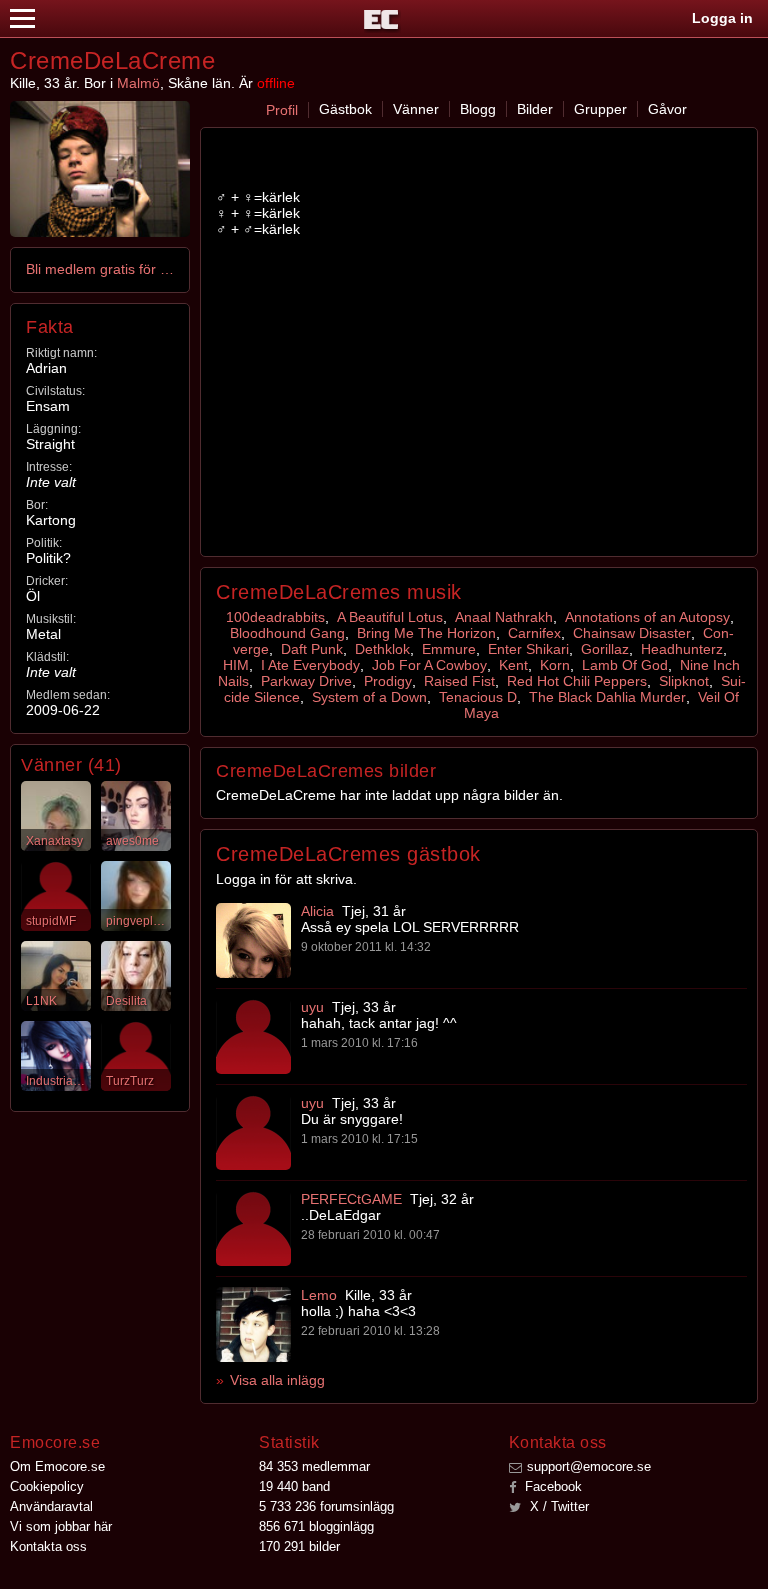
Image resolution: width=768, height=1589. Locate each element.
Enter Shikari (528, 649)
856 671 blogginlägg (316, 1526)
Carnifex (534, 633)
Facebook (551, 1486)
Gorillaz (605, 649)
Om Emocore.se (57, 1466)
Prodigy (388, 681)
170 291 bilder (299, 1546)
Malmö (138, 83)
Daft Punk (312, 649)
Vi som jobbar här (61, 1526)
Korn (555, 665)
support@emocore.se (589, 1466)
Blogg (478, 109)
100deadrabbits (275, 617)
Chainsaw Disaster (632, 633)
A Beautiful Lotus (390, 617)
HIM (236, 665)
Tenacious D (478, 697)
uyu (312, 1007)
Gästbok (345, 109)
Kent (513, 665)
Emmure (449, 649)
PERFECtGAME (351, 1199)
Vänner (416, 109)
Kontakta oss (48, 1546)
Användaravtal (51, 1506)
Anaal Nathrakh (504, 617)
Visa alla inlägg (277, 1380)
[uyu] (253, 1036)
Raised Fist (459, 681)
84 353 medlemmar (314, 1466)
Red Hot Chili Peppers (577, 681)
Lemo (319, 1295)
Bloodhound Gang (287, 633)
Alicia (317, 911)
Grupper (600, 109)
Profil (282, 110)
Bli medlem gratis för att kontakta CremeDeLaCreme (101, 269)
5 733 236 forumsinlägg (326, 1506)
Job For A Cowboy (429, 665)
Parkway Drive (306, 681)
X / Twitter (557, 1506)
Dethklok (382, 649)
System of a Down (369, 697)
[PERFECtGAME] (253, 1228)
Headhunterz (682, 649)
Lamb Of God (625, 665)
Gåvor (667, 109)
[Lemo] (253, 1324)
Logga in (722, 18)
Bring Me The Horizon (426, 633)
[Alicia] (253, 940)
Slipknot (684, 681)
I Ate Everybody (310, 665)
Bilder (535, 109)
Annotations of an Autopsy (647, 617)
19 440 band (294, 1486)
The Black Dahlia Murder (607, 697)
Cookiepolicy (47, 1486)
